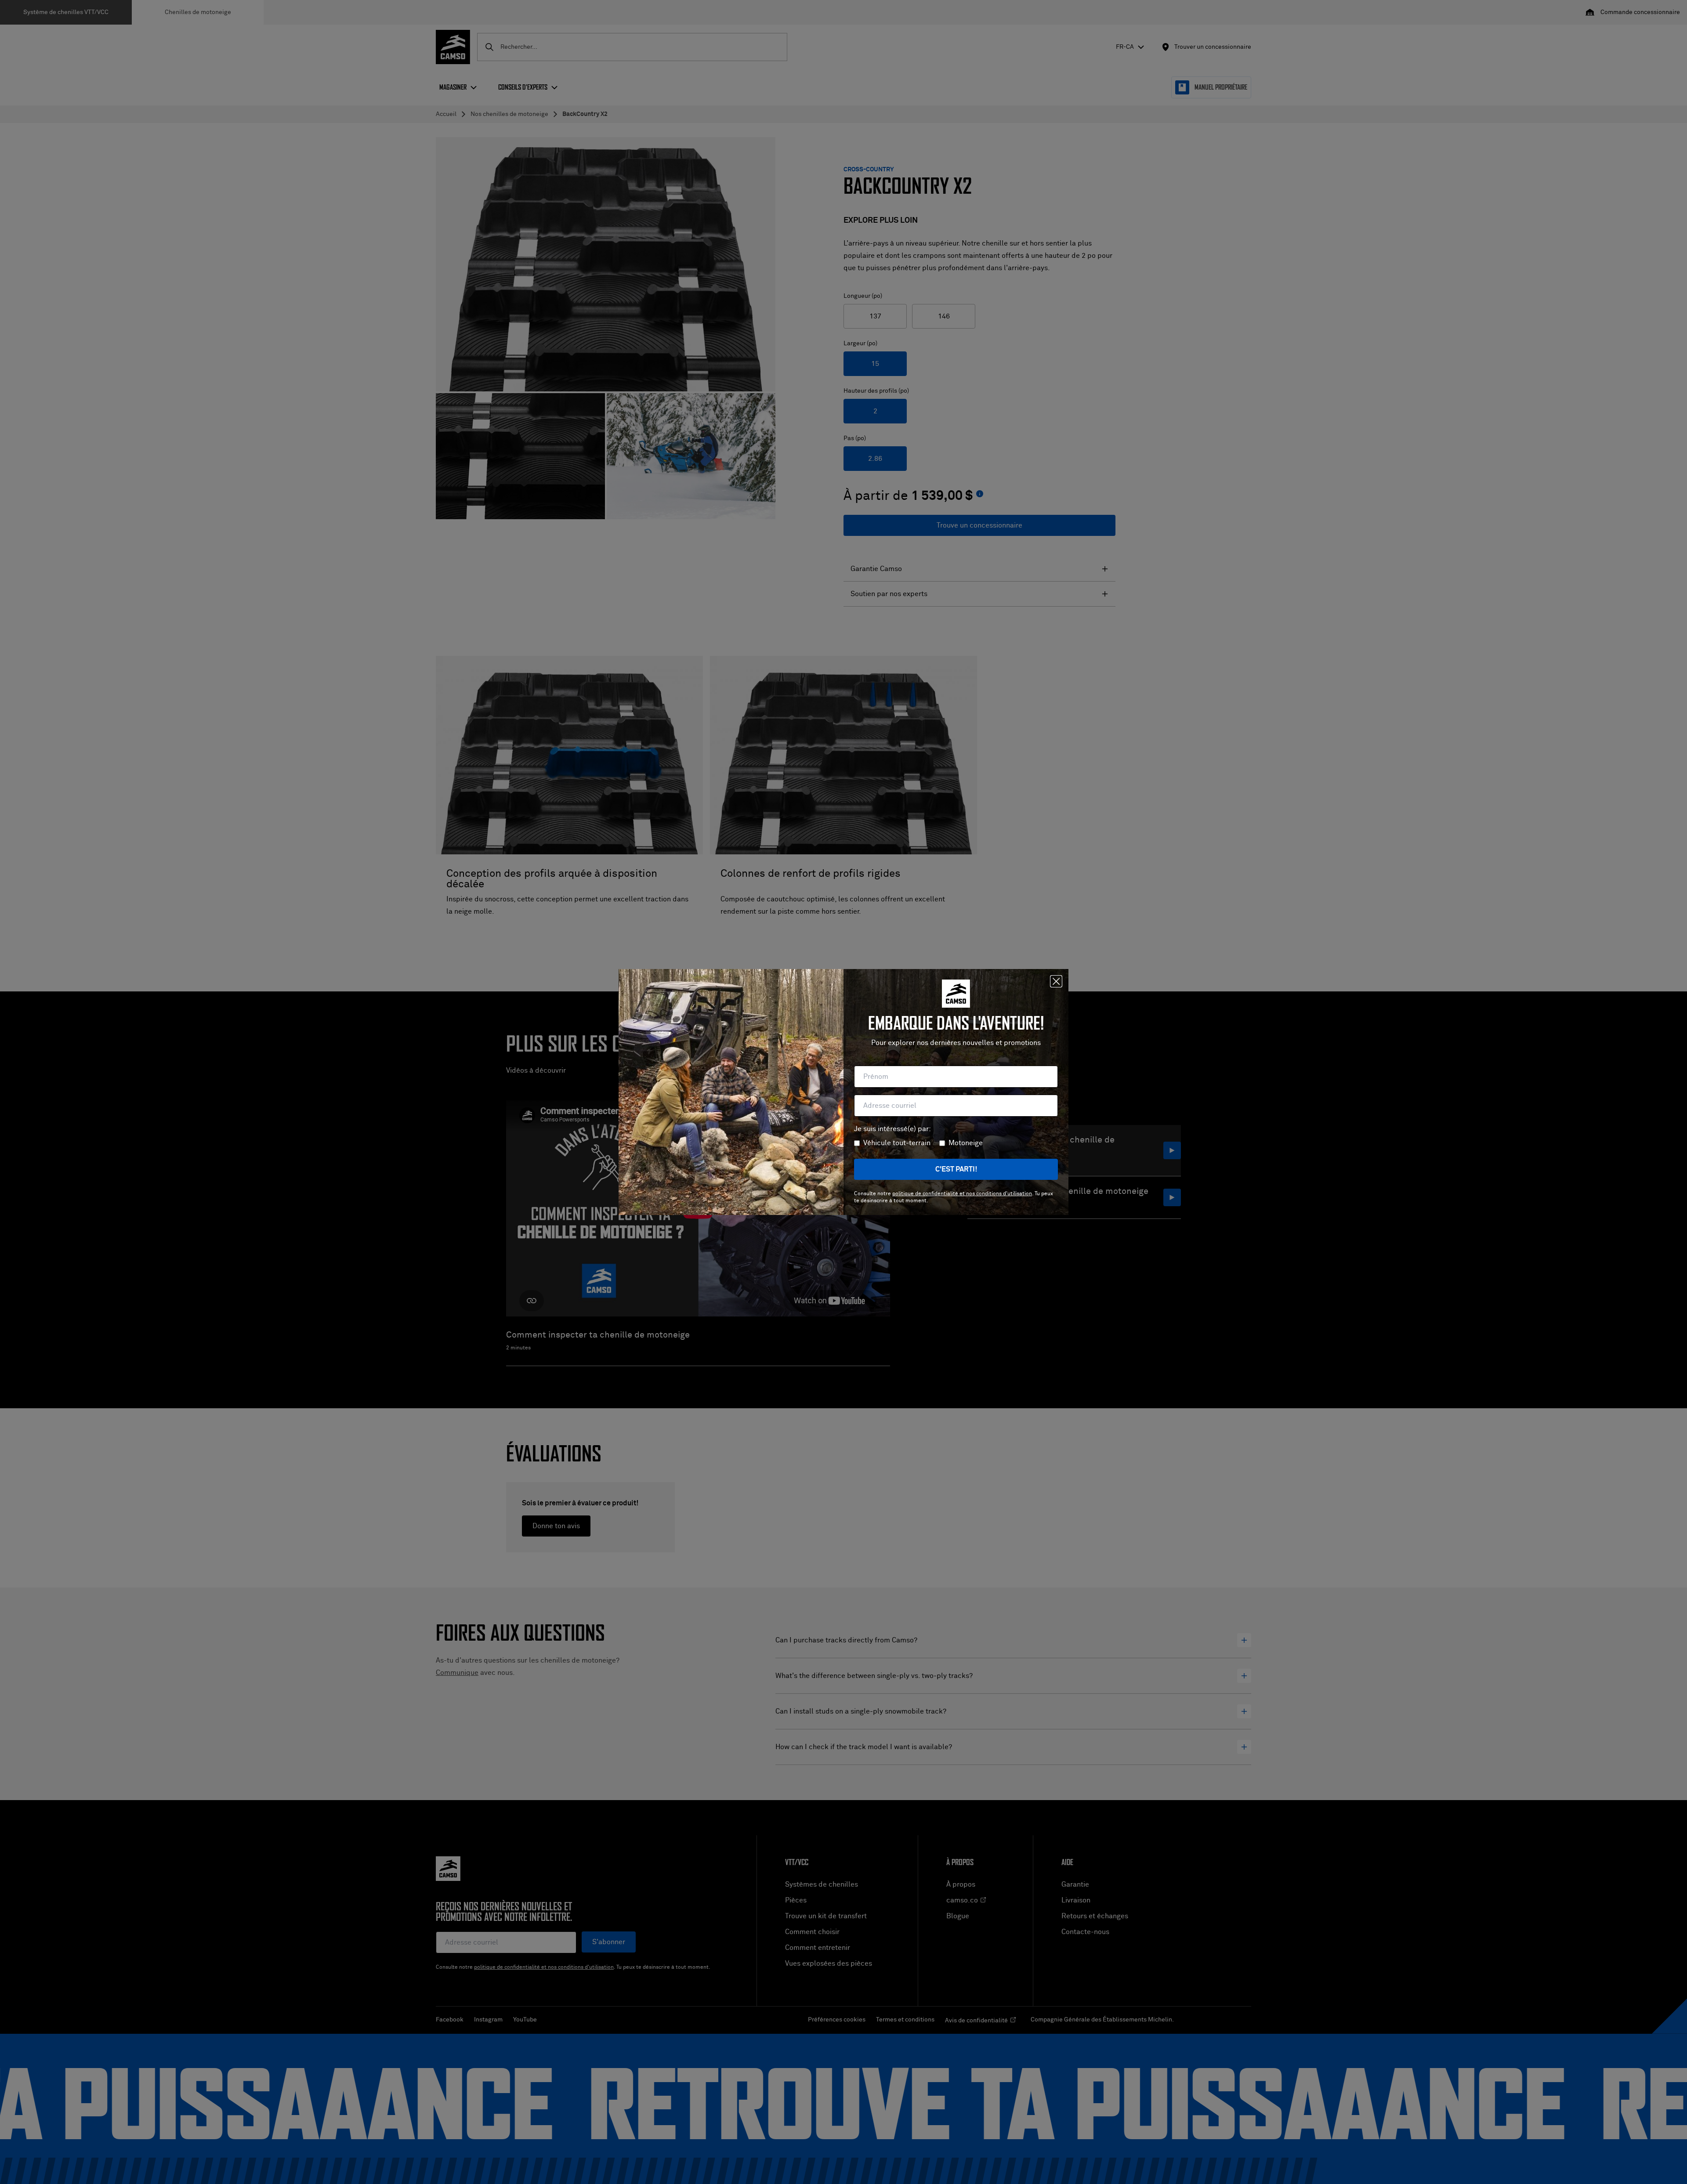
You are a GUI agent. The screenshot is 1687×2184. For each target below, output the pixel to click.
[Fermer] (1056, 981)
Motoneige (966, 1143)
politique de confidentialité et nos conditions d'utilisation (962, 1194)
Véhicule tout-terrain (897, 1143)
